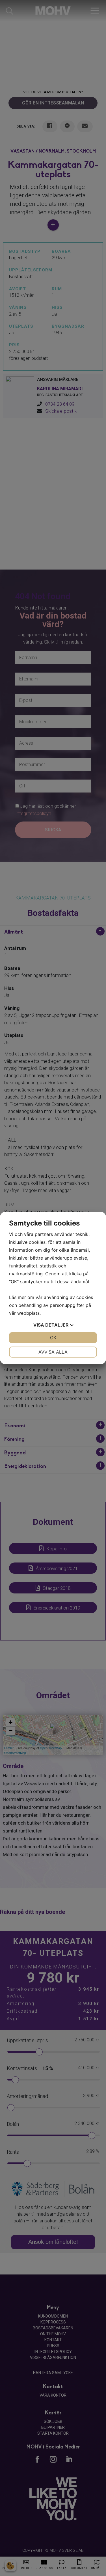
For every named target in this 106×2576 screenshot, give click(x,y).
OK (53, 1338)
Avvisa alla (53, 1352)
